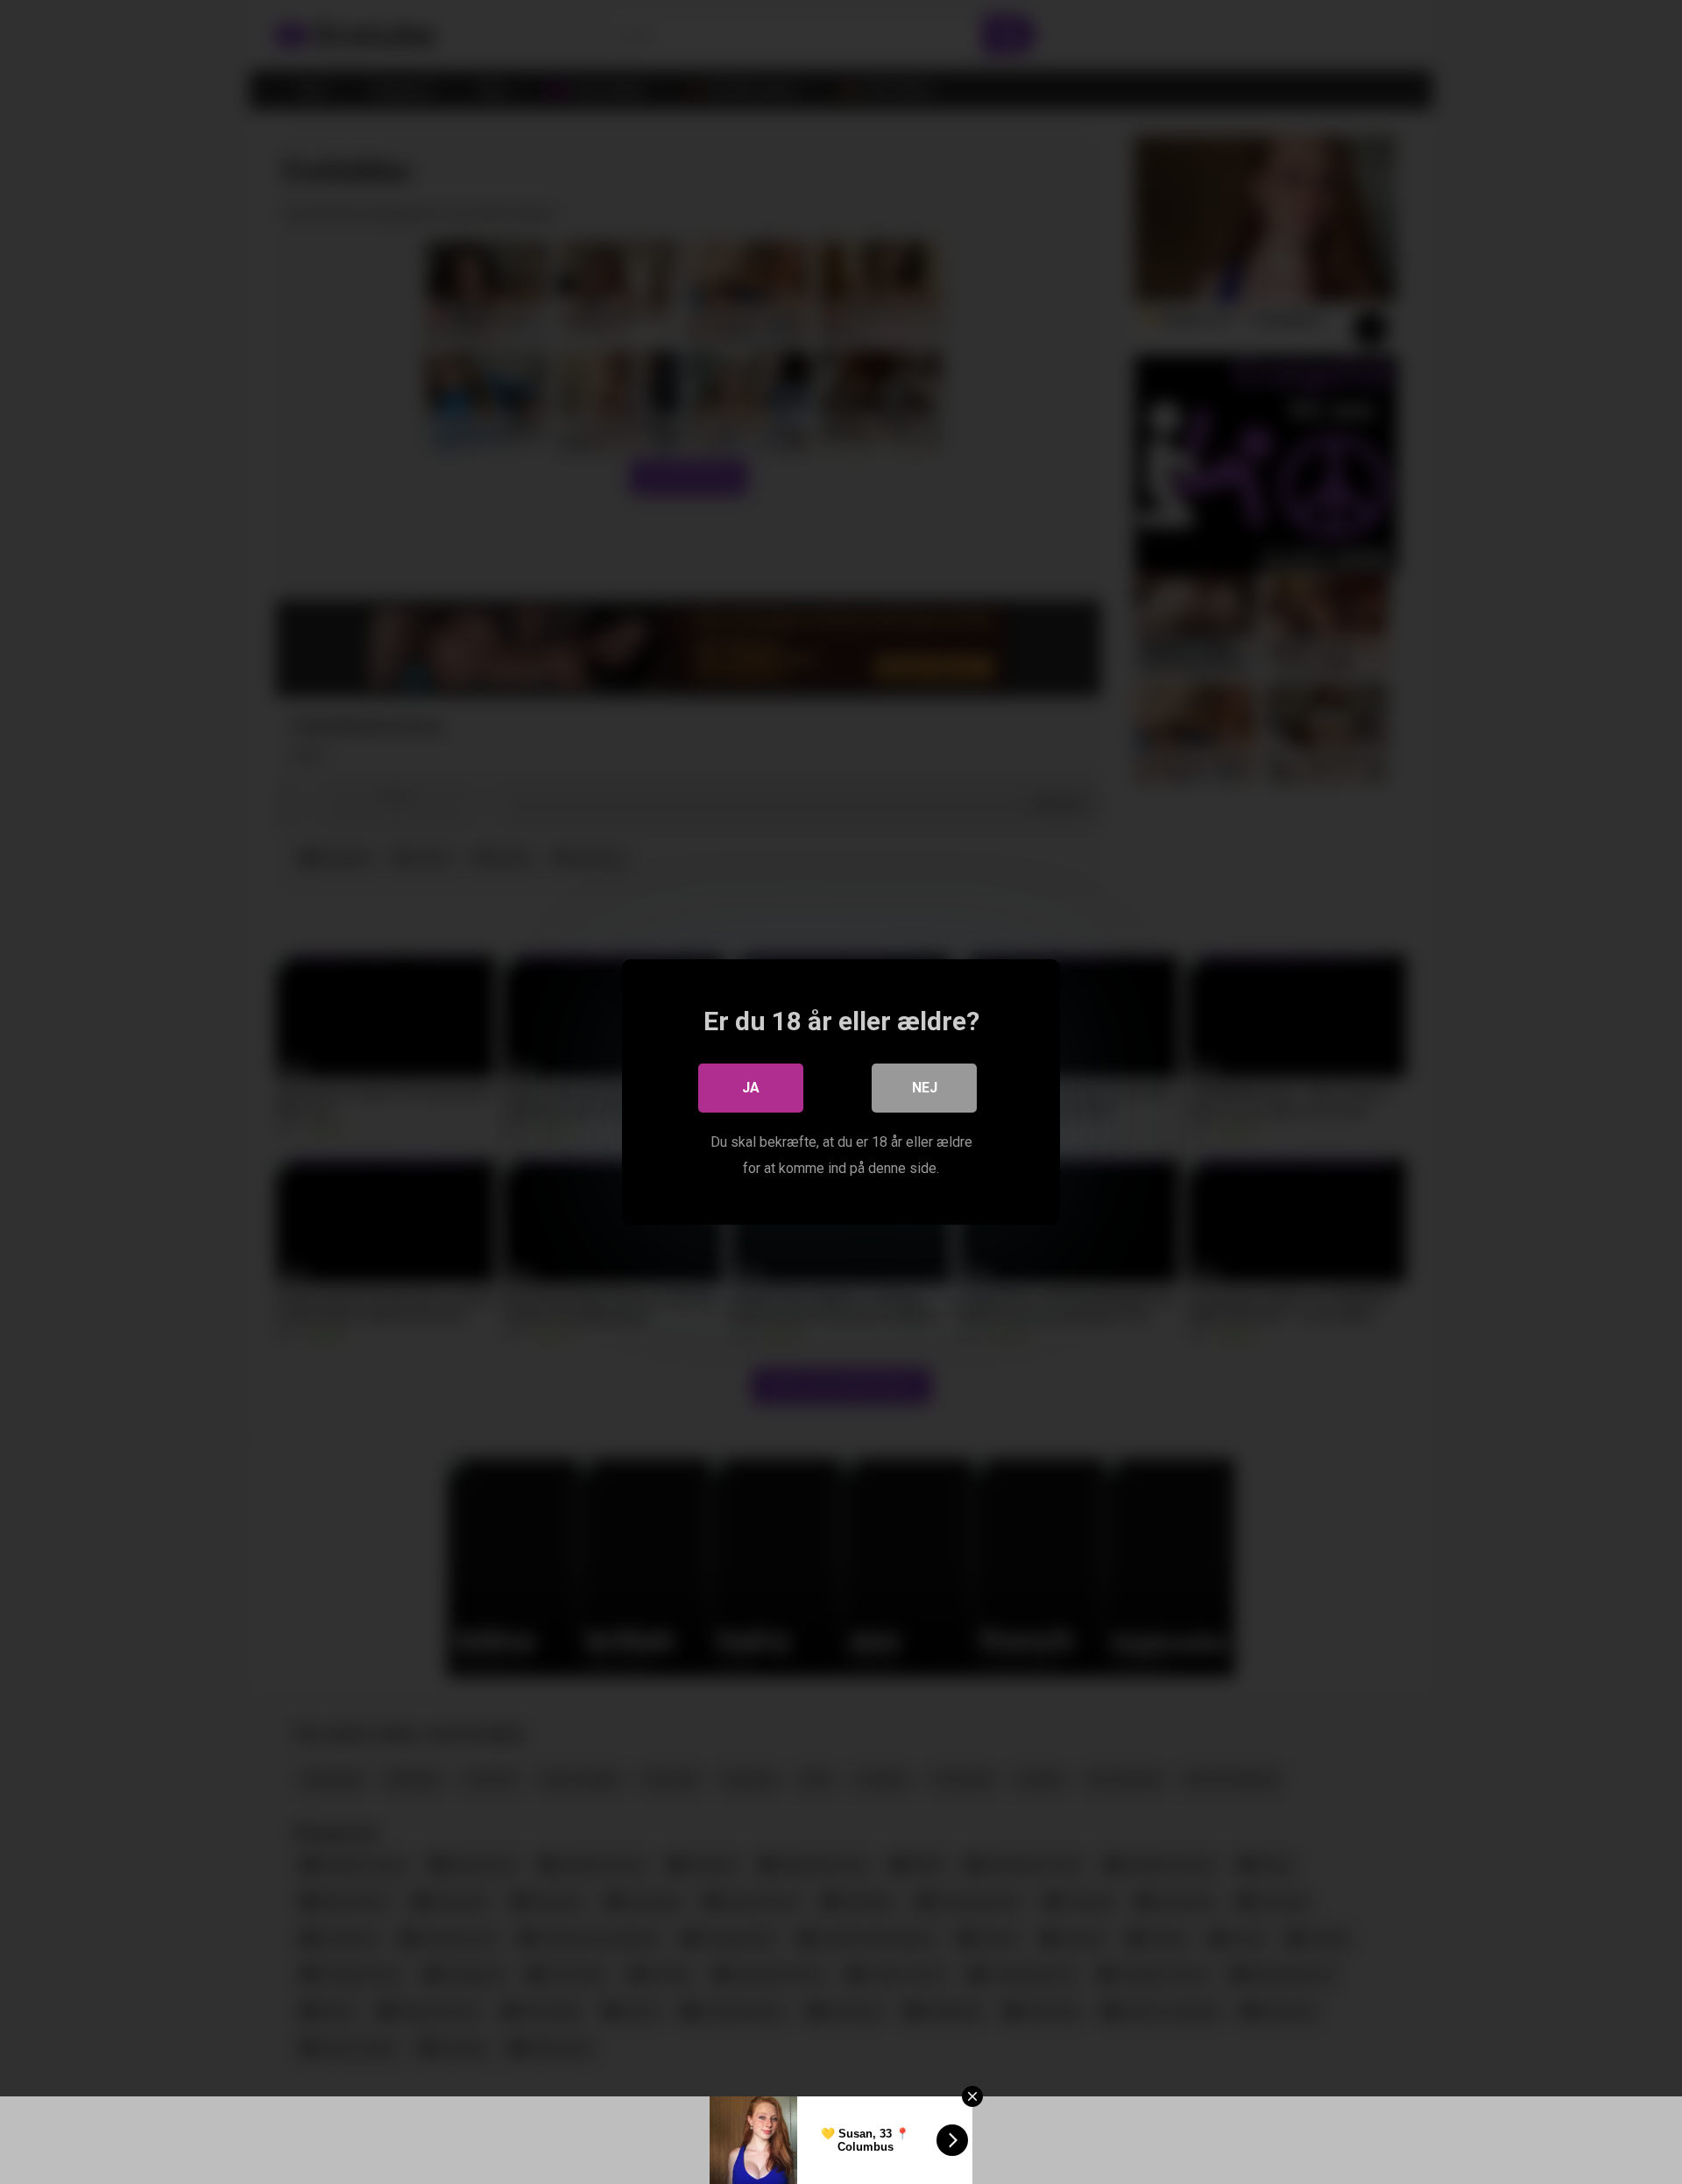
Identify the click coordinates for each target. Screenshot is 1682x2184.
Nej (925, 1088)
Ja (751, 1088)
